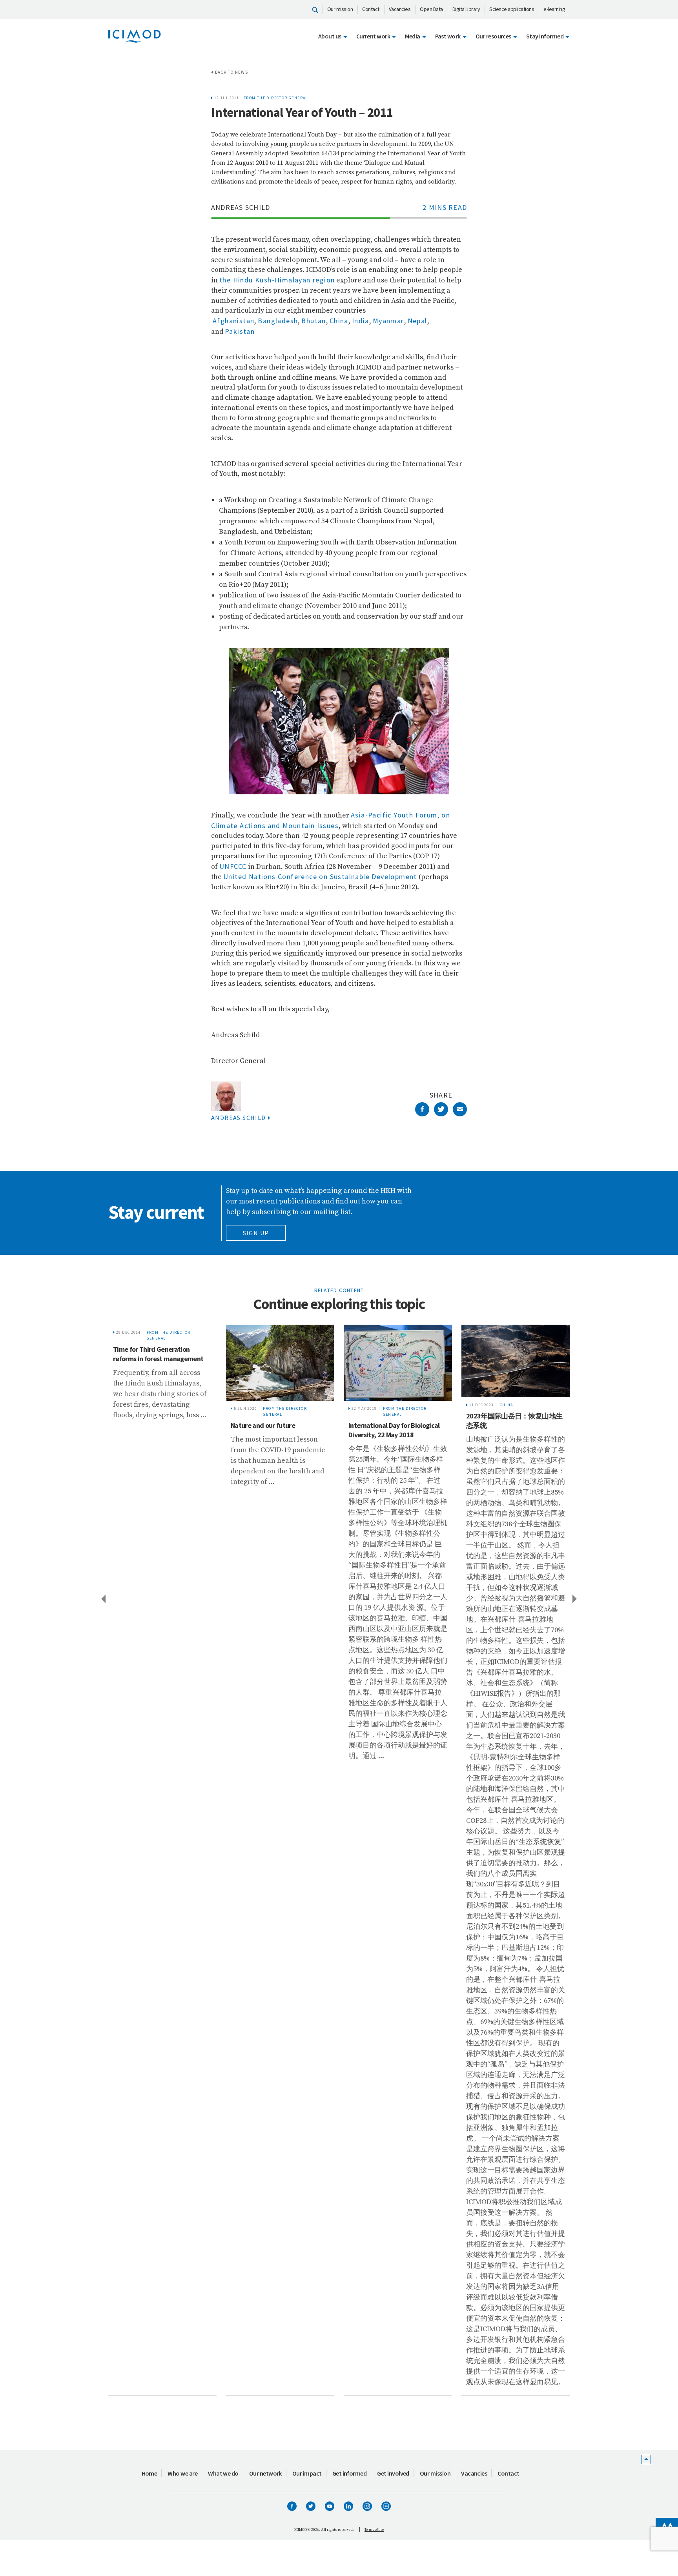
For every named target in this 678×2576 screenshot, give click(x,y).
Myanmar (388, 321)
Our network (265, 2473)
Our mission (340, 9)
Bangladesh (278, 321)
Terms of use (374, 2530)
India (361, 321)
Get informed (350, 2473)
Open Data (431, 9)
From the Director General (276, 98)
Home (149, 2473)
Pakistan (240, 331)
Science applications (512, 9)
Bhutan (313, 321)
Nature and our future (145, 1425)
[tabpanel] (162, 1860)
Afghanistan (233, 321)
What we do (223, 2473)
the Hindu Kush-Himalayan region (277, 280)
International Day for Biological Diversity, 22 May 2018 (276, 1430)
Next (575, 1598)
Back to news (231, 72)
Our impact (307, 2473)
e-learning (554, 9)
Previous (103, 1598)
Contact (371, 9)
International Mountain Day (506, 1349)
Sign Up (256, 1233)
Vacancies (400, 9)
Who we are (182, 2473)
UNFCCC (233, 866)
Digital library (466, 9)
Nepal (417, 321)
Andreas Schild (239, 1118)
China (339, 321)
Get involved (393, 2473)
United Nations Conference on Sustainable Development (320, 877)
